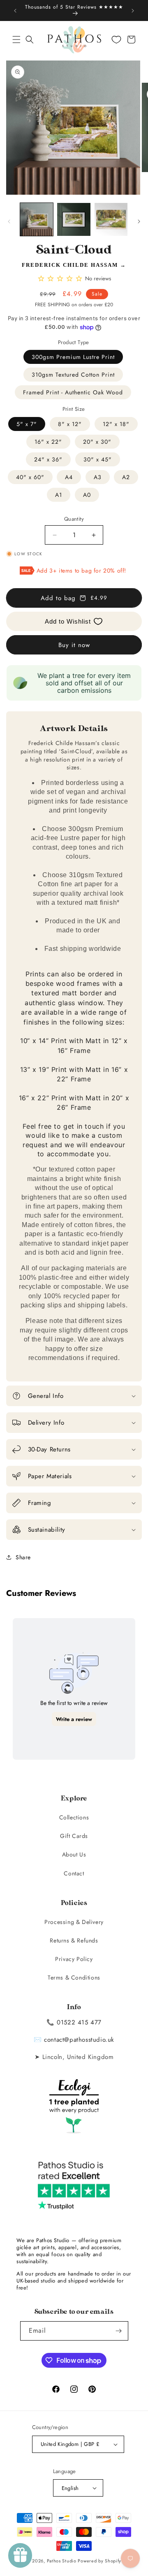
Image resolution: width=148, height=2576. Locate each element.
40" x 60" (30, 477)
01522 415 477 (79, 2022)
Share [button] (23, 1557)
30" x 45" (98, 459)
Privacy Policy (74, 1959)
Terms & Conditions (74, 1977)
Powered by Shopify (99, 2561)
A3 (98, 477)
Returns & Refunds (74, 1940)
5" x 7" (27, 424)
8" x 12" (70, 424)
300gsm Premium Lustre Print (73, 357)
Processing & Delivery (74, 1922)
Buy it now (74, 645)
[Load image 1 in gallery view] (37, 219)
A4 (69, 477)
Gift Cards (74, 1836)
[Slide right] (139, 221)
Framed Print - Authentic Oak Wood (73, 392)
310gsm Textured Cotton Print (73, 375)
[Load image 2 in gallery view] (74, 219)
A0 (87, 495)
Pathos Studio (62, 2561)
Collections (74, 1817)
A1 (59, 495)
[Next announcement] (133, 11)
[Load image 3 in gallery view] (111, 219)
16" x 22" (48, 442)
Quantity (74, 519)
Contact (74, 1873)
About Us (74, 1854)
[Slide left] (9, 221)
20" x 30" (97, 442)
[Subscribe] (119, 2331)
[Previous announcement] (15, 11)
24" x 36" (48, 459)
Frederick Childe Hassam (70, 265)
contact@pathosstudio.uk (79, 2040)
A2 (126, 477)
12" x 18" (116, 424)
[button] (16, 40)
